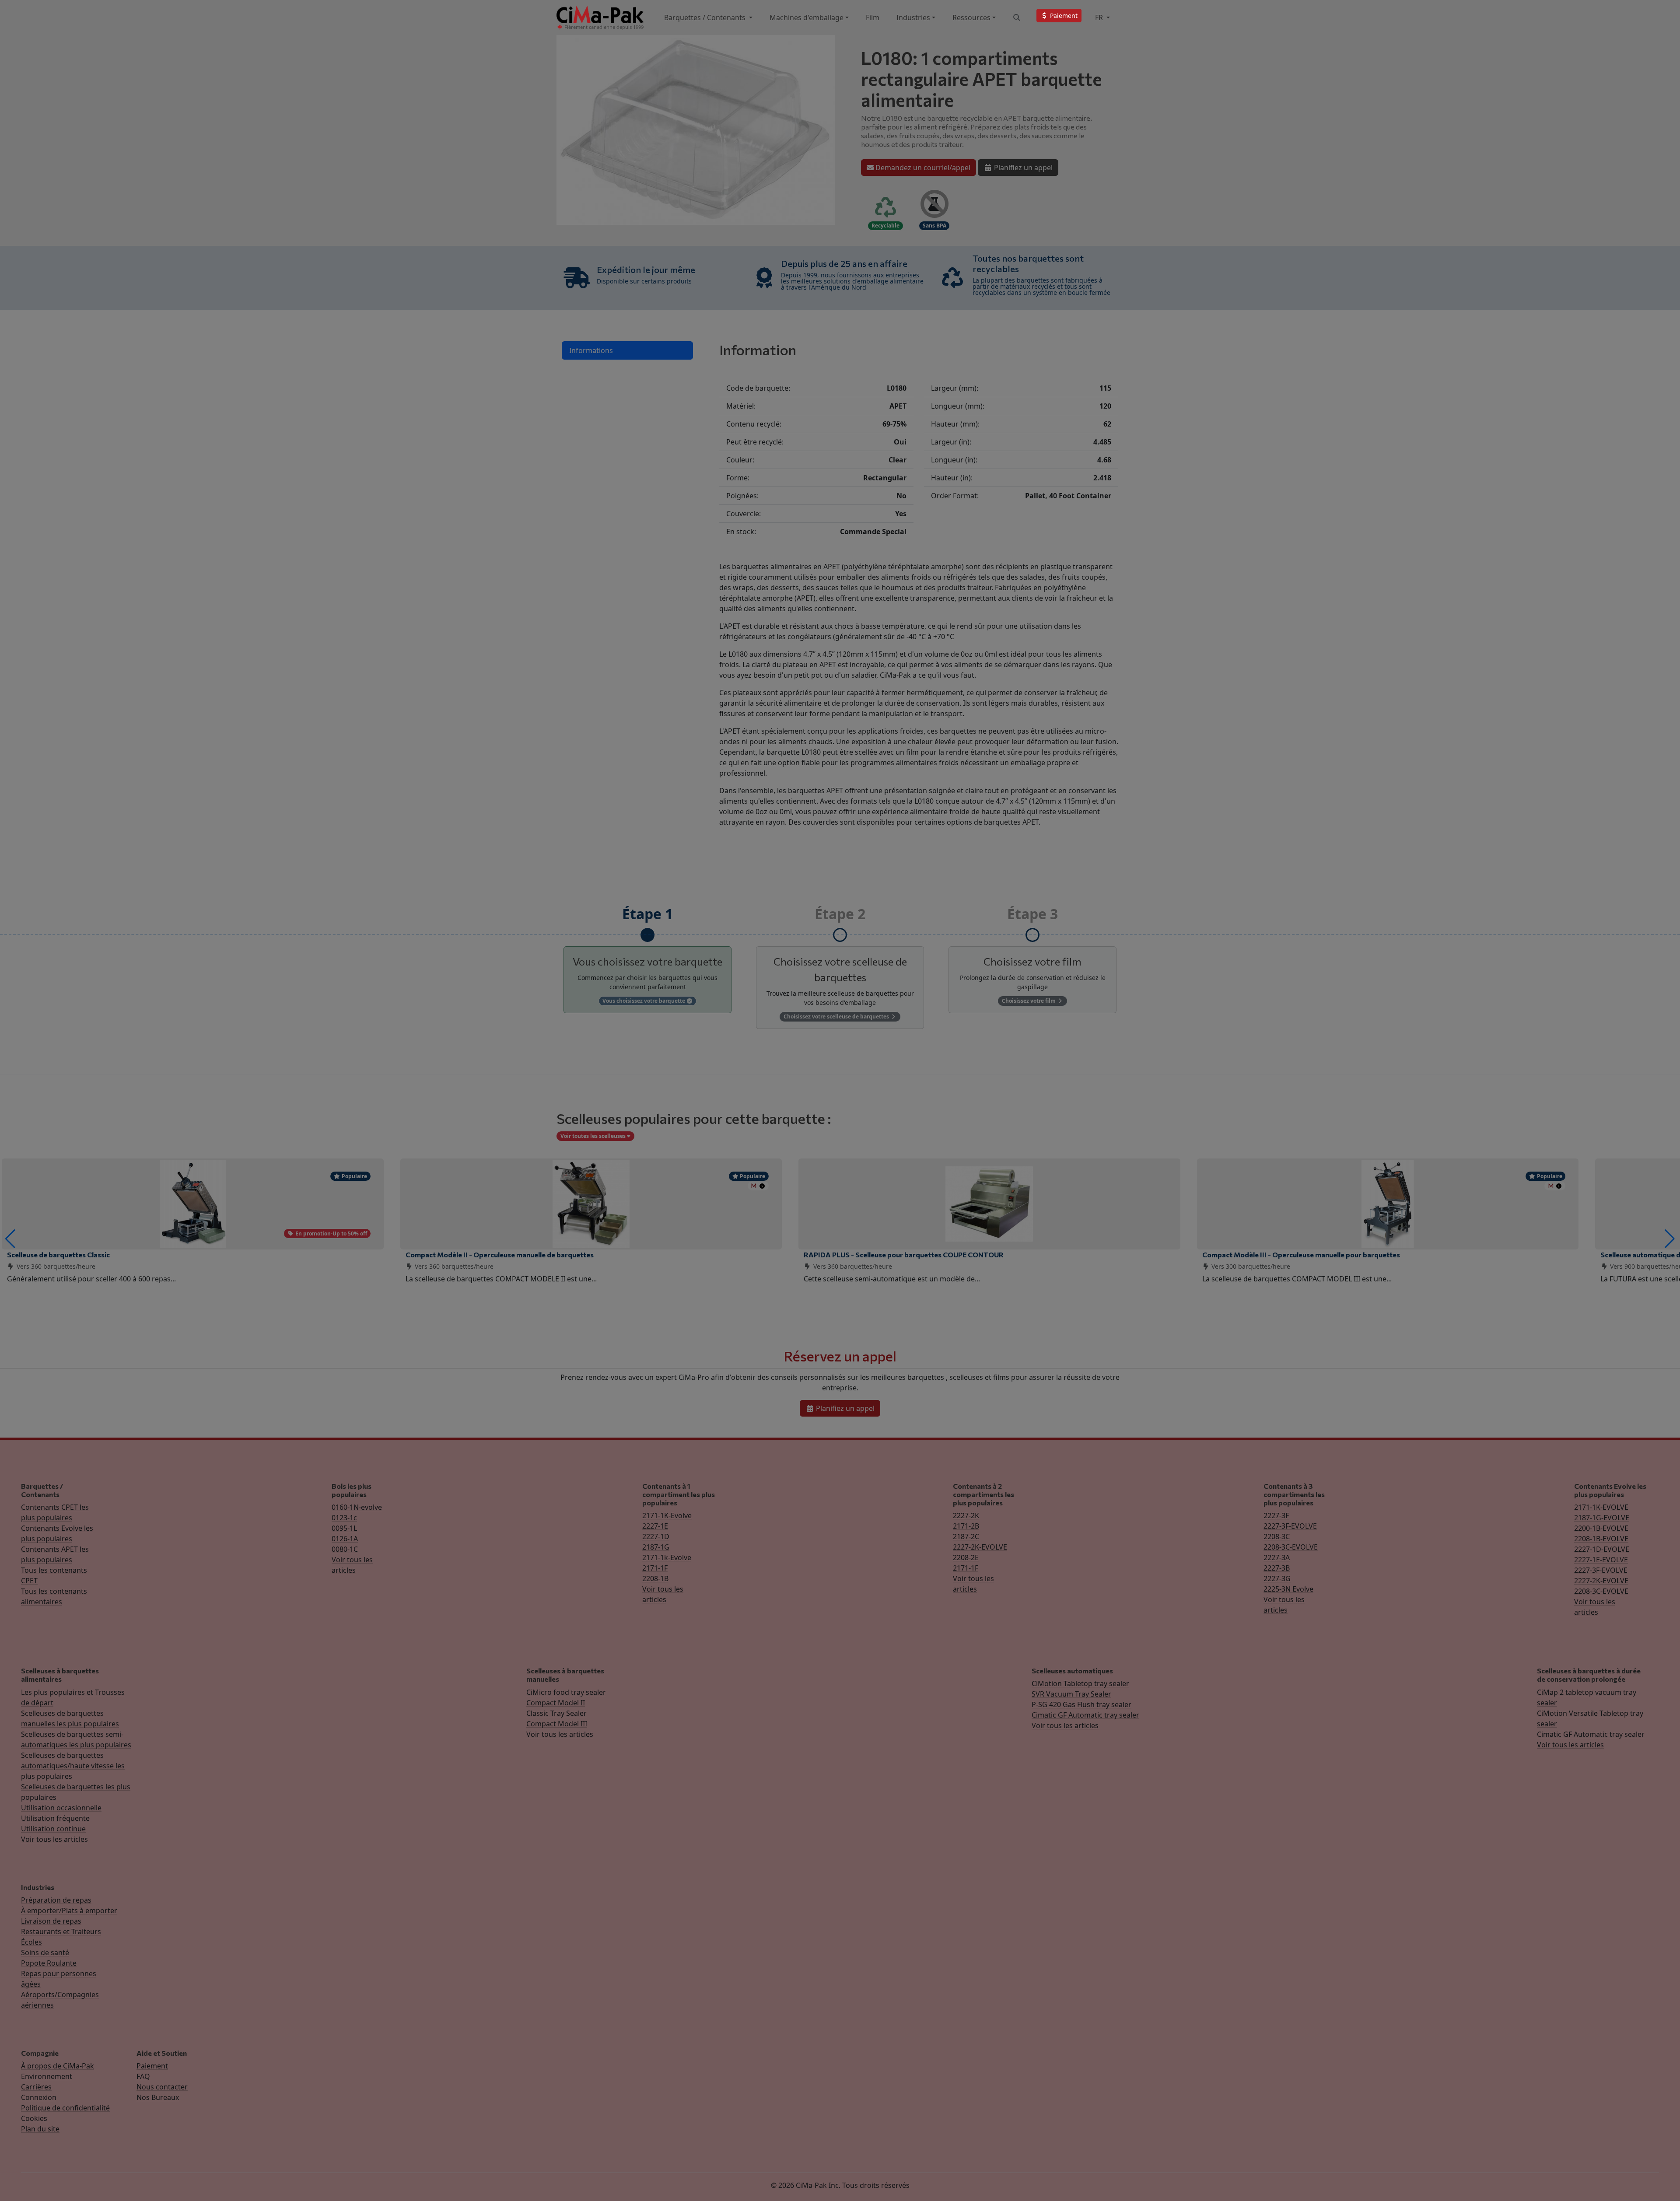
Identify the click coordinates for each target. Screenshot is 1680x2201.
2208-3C (1277, 1536)
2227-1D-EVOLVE (1602, 1549)
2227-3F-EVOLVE (1290, 1526)
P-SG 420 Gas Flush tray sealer (1081, 1704)
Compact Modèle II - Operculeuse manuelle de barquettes (500, 1254)
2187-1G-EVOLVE (1602, 1518)
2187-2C (966, 1536)
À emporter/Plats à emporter (69, 1911)
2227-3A (1277, 1557)
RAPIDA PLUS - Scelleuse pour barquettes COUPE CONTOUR (904, 1254)
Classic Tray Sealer (556, 1713)
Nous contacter (162, 2087)
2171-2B (966, 1526)
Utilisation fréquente (55, 1818)
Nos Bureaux (158, 2097)
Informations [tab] (591, 350)
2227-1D (656, 1536)
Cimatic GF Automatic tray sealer (1085, 1715)
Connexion (39, 2097)
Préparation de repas (56, 1900)
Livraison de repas (51, 1921)
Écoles (31, 1942)
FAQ (143, 2076)
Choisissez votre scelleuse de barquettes (837, 1017)
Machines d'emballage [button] (807, 17)
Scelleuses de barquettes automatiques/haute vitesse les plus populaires (73, 1766)
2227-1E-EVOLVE (1601, 1560)
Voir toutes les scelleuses (594, 1136)
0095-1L (344, 1528)
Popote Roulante (49, 1963)
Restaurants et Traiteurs (61, 1932)
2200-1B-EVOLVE (1601, 1528)
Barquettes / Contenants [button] (706, 17)
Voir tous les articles (54, 1839)
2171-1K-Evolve (667, 1515)
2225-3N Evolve (1288, 1589)
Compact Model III (557, 1724)
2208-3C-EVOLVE (1291, 1547)
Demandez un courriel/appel (922, 168)
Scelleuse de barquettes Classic (58, 1254)
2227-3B (1277, 1568)
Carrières (36, 2087)
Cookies (34, 2118)
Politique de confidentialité (65, 2108)
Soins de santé (45, 1953)
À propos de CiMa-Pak (58, 2066)
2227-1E (655, 1526)
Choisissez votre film (1029, 1001)
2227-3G (1277, 1578)
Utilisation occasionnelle (61, 1808)
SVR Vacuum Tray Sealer (1071, 1694)
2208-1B (655, 1578)
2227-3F (1276, 1515)
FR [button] (1100, 17)
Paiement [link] (1063, 16)
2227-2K (966, 1515)
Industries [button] (913, 17)
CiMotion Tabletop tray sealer (1080, 1683)
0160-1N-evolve (357, 1507)
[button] (10, 1239)
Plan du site (40, 2129)
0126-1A (345, 1539)
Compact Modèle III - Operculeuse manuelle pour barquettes (1301, 1254)
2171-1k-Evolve (667, 1557)
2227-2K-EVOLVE (980, 1547)
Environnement (47, 2076)
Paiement (152, 2066)
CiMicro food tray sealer (566, 1692)
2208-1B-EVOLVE (1601, 1539)
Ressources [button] (971, 17)
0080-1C (345, 1549)
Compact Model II (556, 1703)
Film (873, 17)
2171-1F (655, 1568)
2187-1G (656, 1547)
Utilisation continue (53, 1829)
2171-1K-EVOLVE (1601, 1507)
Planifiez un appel (1022, 168)
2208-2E (966, 1557)
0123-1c (344, 1518)
